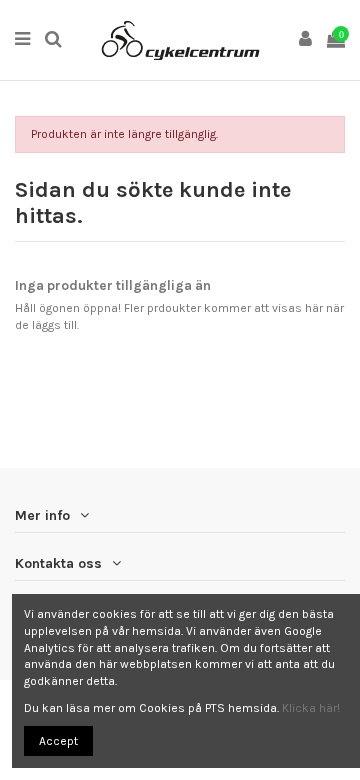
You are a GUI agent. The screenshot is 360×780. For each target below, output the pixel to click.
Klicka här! (311, 708)
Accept (58, 741)
